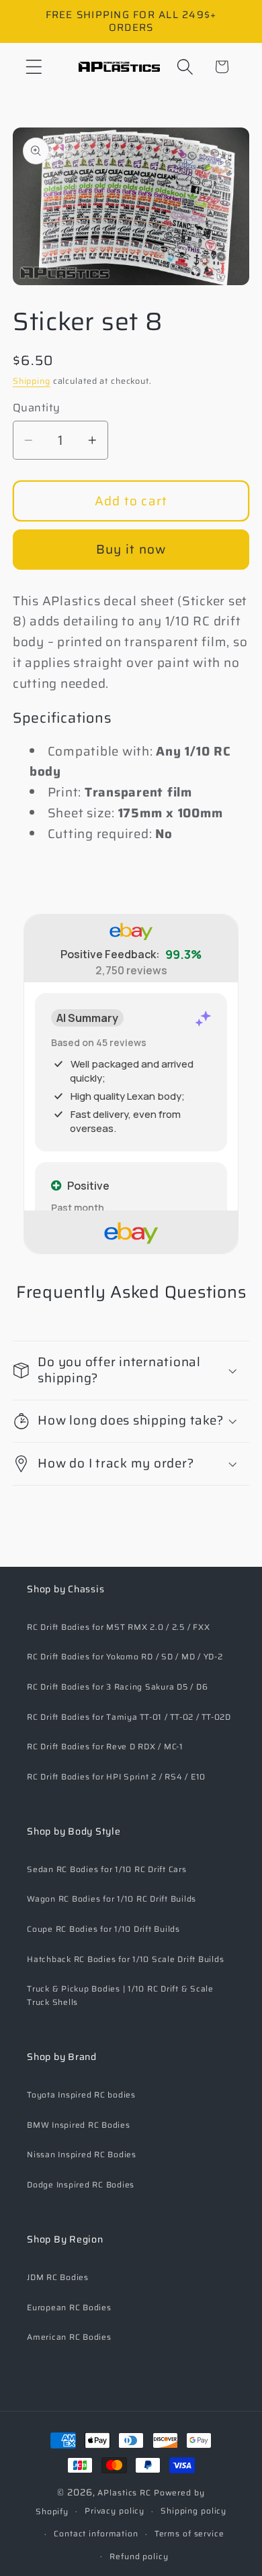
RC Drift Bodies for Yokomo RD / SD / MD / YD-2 (125, 1656)
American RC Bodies (69, 2337)
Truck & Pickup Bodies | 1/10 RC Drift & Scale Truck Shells (120, 1995)
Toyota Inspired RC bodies (81, 2095)
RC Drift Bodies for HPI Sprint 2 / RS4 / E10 (116, 1776)
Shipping (32, 381)
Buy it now (131, 549)
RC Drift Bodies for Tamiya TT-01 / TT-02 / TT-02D (129, 1717)
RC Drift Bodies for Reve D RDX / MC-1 (105, 1746)
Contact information (96, 2533)
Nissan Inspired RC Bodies (82, 2154)
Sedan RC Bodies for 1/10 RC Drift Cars (107, 1869)
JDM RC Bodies (58, 2277)
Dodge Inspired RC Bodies (81, 2184)
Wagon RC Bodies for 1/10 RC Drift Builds (112, 1899)
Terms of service (189, 2533)
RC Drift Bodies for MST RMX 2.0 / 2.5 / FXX (118, 1627)
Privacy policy (115, 2511)
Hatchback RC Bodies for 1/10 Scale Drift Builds (125, 1959)
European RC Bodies (69, 2307)
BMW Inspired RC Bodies (79, 2125)
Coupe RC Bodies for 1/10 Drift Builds (103, 1929)
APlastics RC (124, 2492)
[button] (34, 67)
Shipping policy (193, 2511)
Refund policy (139, 2556)
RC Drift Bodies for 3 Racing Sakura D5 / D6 (117, 1687)
